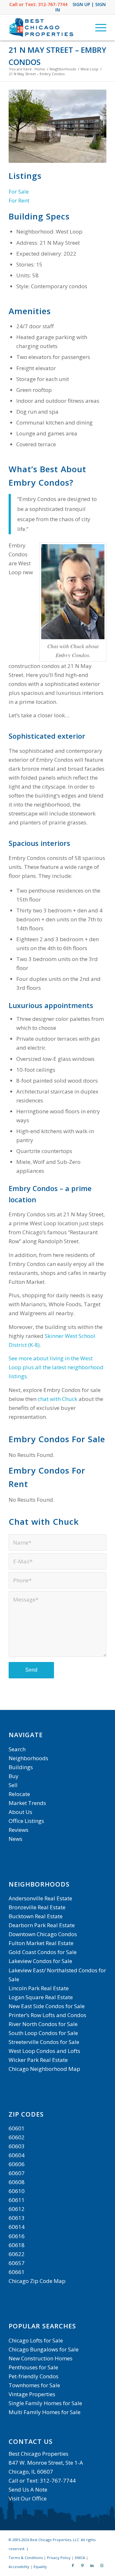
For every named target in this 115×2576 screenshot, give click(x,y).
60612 (17, 2209)
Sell (13, 1785)
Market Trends (27, 1803)
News (15, 1839)
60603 (17, 2146)
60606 (17, 2164)
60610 (17, 2191)
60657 (17, 2263)
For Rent (19, 200)
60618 (17, 2245)
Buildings (21, 1767)
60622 (17, 2254)
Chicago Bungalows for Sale (44, 2349)
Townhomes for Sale (34, 2385)
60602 (17, 2137)
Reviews (19, 1830)
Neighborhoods (28, 1758)
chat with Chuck (57, 1399)
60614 (17, 2227)
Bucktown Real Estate (36, 1916)
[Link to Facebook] (73, 2565)
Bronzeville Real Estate (37, 1907)
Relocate (19, 1794)
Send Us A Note (28, 2489)
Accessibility (19, 2567)
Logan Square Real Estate (41, 1997)
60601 (17, 2128)
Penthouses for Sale (33, 2367)
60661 (17, 2272)
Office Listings (26, 1821)
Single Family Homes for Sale (45, 2403)
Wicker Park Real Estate (38, 2060)
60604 (17, 2155)
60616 (17, 2236)
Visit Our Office (28, 2498)
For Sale (19, 191)
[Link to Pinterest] (82, 2565)
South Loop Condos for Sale (43, 2033)
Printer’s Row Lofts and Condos (47, 2015)
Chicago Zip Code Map (37, 2281)
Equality (40, 2567)
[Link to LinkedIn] (92, 2565)
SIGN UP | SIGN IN (81, 7)
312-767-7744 (53, 4)
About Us (20, 1812)
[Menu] (98, 28)
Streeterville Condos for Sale (44, 2042)
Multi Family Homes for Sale (45, 2412)
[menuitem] (98, 28)
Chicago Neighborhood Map (44, 2069)
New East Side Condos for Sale (47, 2006)
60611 (17, 2200)
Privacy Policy (59, 2558)
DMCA (80, 2558)
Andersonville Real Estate (40, 1898)
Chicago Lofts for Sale (36, 2340)
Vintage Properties (32, 2394)
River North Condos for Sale (43, 2024)
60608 (17, 2182)
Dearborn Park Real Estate (42, 1925)
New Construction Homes (41, 2358)
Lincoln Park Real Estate (39, 1988)
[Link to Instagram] (102, 2565)
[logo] (48, 28)
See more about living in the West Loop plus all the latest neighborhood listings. (56, 1367)
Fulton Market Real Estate (41, 1943)
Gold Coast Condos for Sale (43, 1952)
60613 (17, 2218)
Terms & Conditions (26, 2558)
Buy (14, 1776)
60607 (17, 2173)
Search (17, 1749)
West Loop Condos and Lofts (44, 2051)
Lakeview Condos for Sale (40, 1961)
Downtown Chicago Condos (43, 1934)
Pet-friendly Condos (34, 2376)
